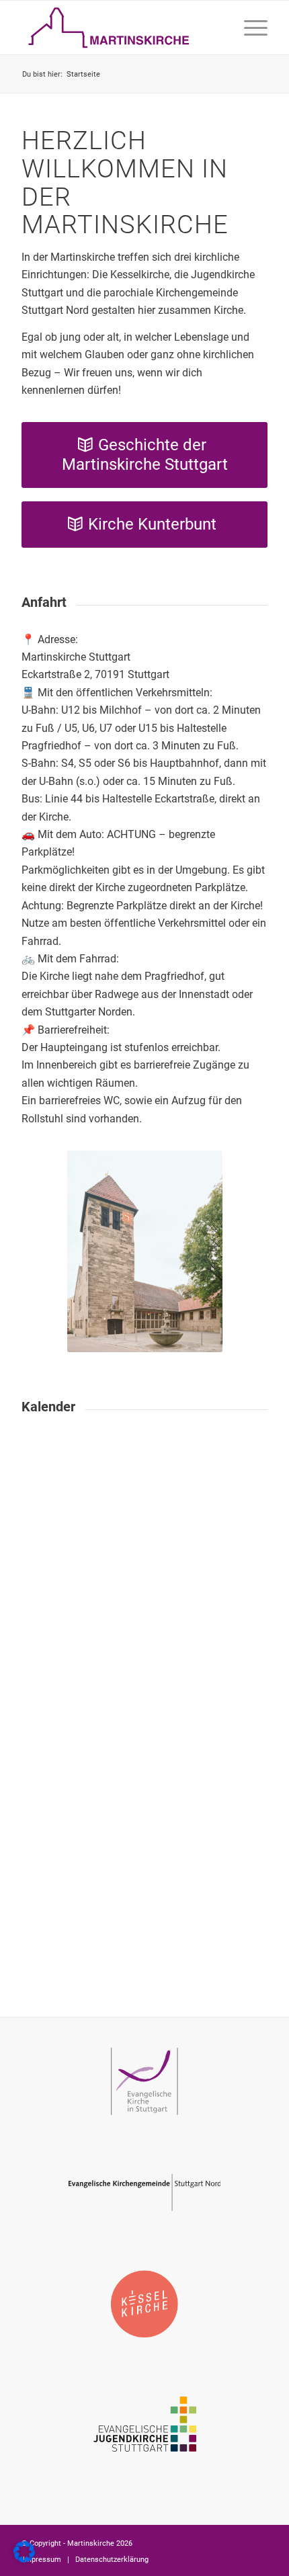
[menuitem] (249, 28)
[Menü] (249, 28)
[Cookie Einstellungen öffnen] (24, 2559)
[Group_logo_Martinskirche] (120, 28)
